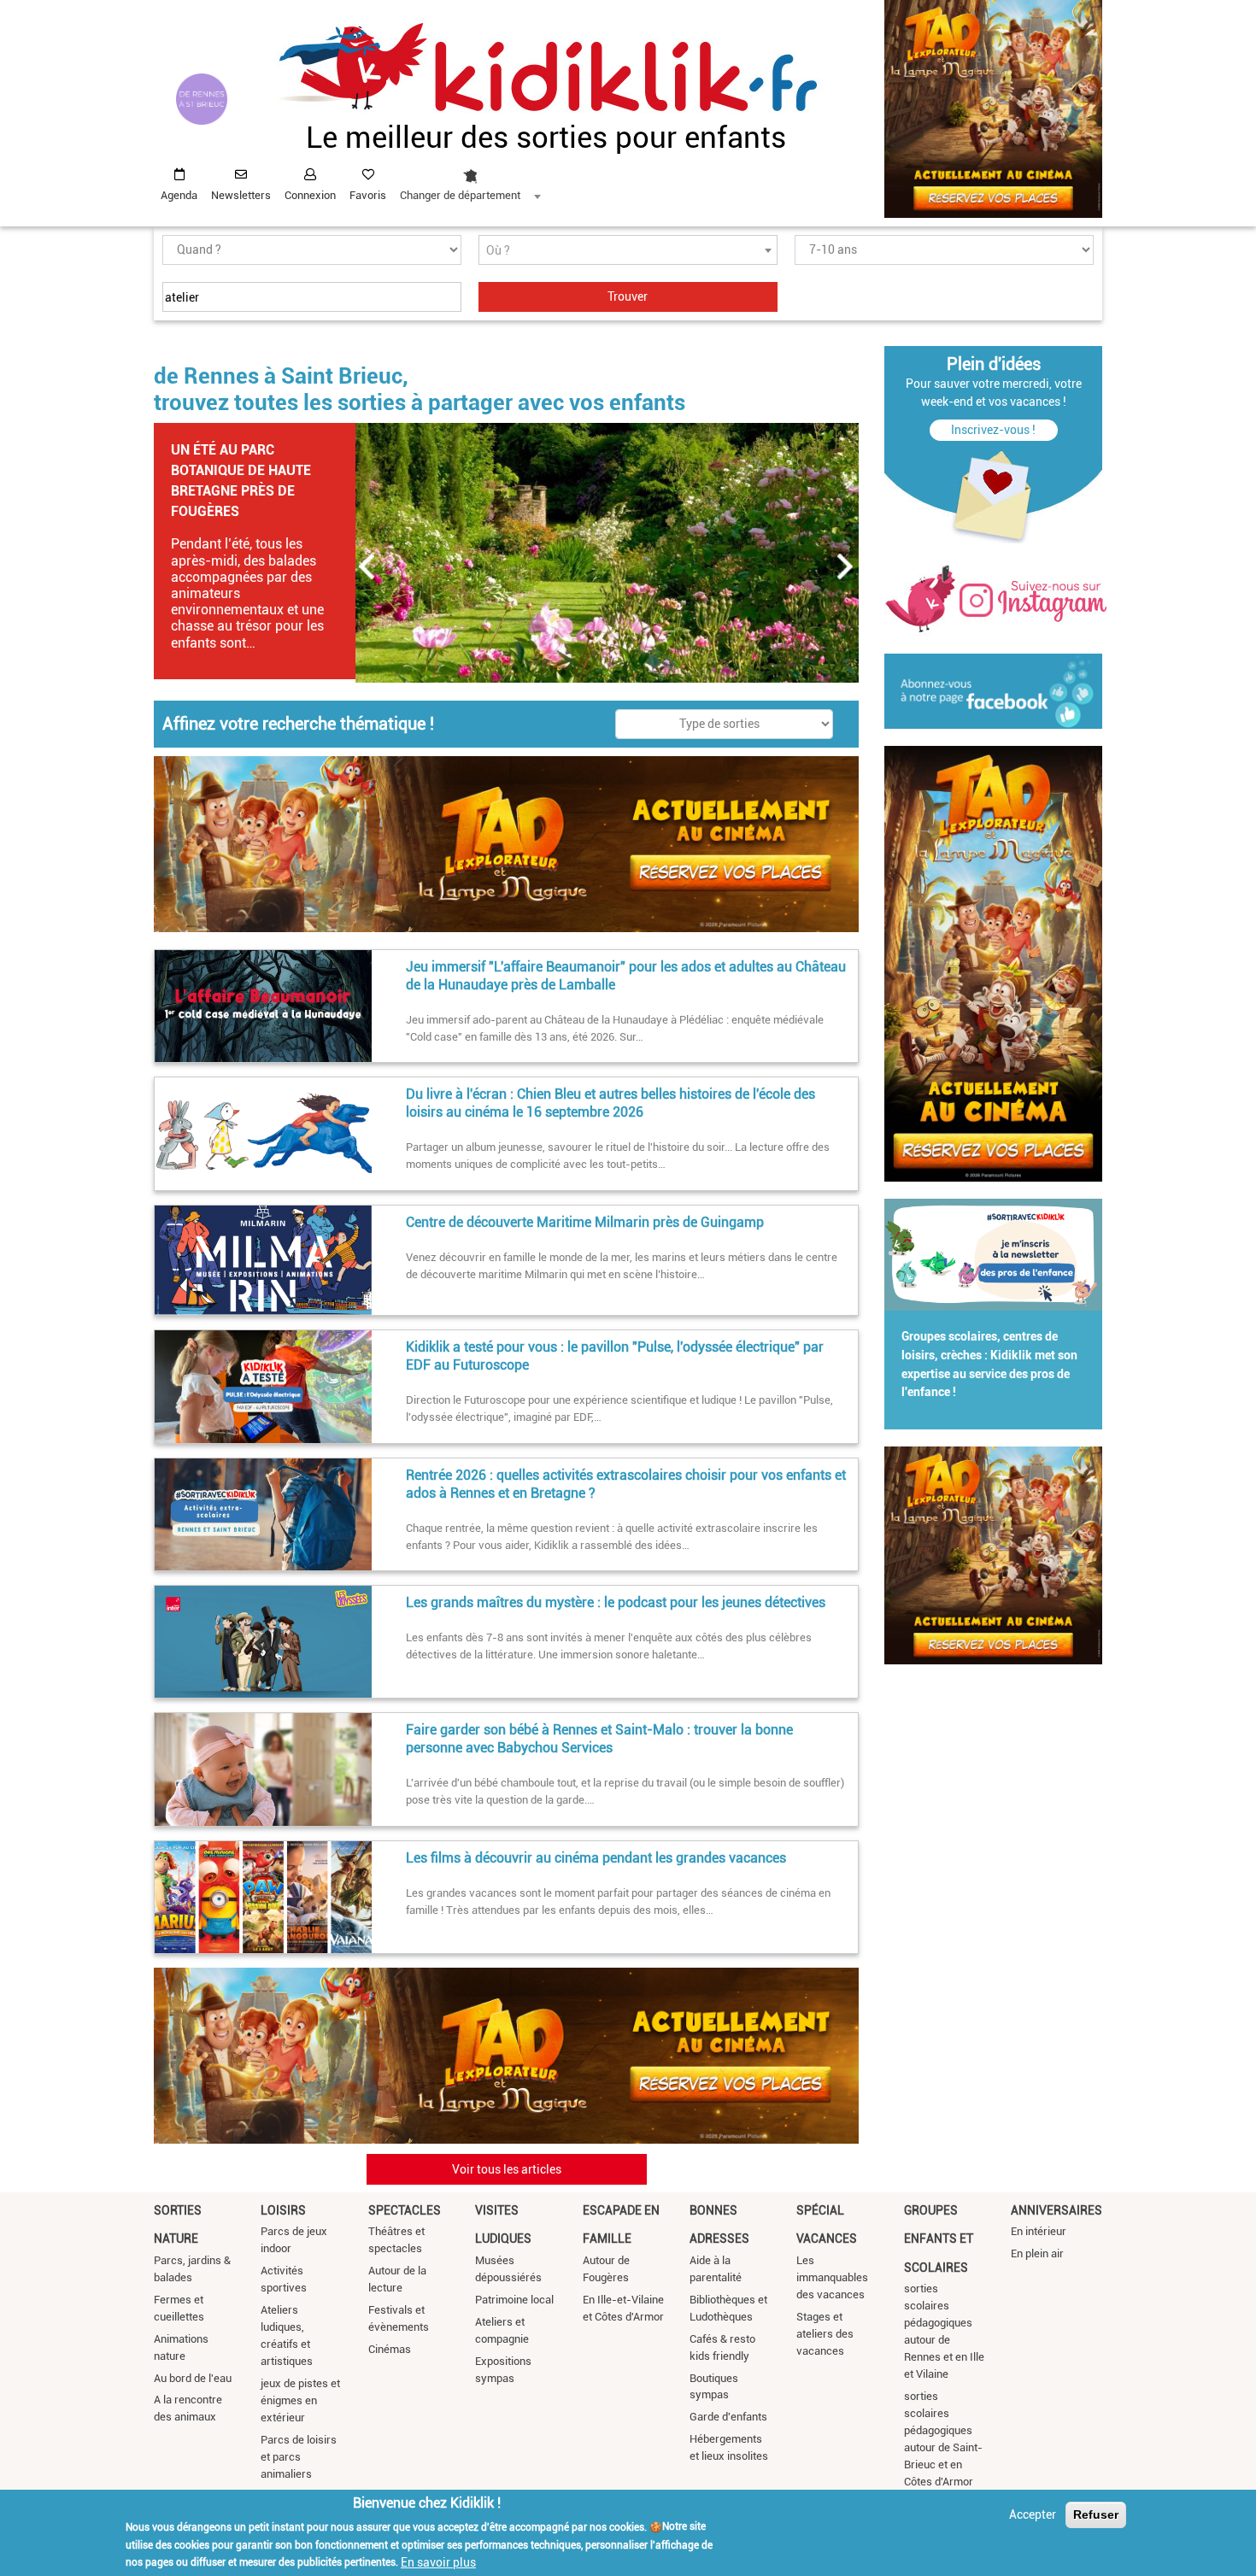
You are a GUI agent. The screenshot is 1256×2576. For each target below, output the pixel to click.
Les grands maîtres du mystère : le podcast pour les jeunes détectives (616, 1602)
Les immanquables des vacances (832, 2277)
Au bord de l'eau (193, 2378)
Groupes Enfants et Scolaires (939, 2239)
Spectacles (405, 2210)
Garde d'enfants (728, 2417)
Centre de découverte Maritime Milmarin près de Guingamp (585, 1222)
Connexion (310, 195)
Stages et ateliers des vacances (825, 2334)
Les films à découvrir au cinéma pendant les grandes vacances (596, 1858)
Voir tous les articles (507, 2169)
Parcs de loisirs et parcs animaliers (299, 2457)
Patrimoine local (514, 2300)
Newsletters (241, 195)
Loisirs (283, 2210)
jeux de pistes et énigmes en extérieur (300, 2400)
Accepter (1033, 2514)
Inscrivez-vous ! (993, 430)
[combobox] (470, 180)
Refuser (1096, 2514)
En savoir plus (438, 2561)
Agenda (179, 195)
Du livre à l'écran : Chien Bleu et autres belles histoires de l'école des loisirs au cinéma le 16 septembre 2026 (610, 1103)
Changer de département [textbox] (460, 195)
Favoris (368, 195)
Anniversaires (1056, 2210)
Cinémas (390, 2349)
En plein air (1037, 2253)
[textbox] (628, 251)
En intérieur (1039, 2231)
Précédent (367, 566)
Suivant (846, 566)
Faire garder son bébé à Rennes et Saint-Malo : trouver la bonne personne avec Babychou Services (599, 1739)
